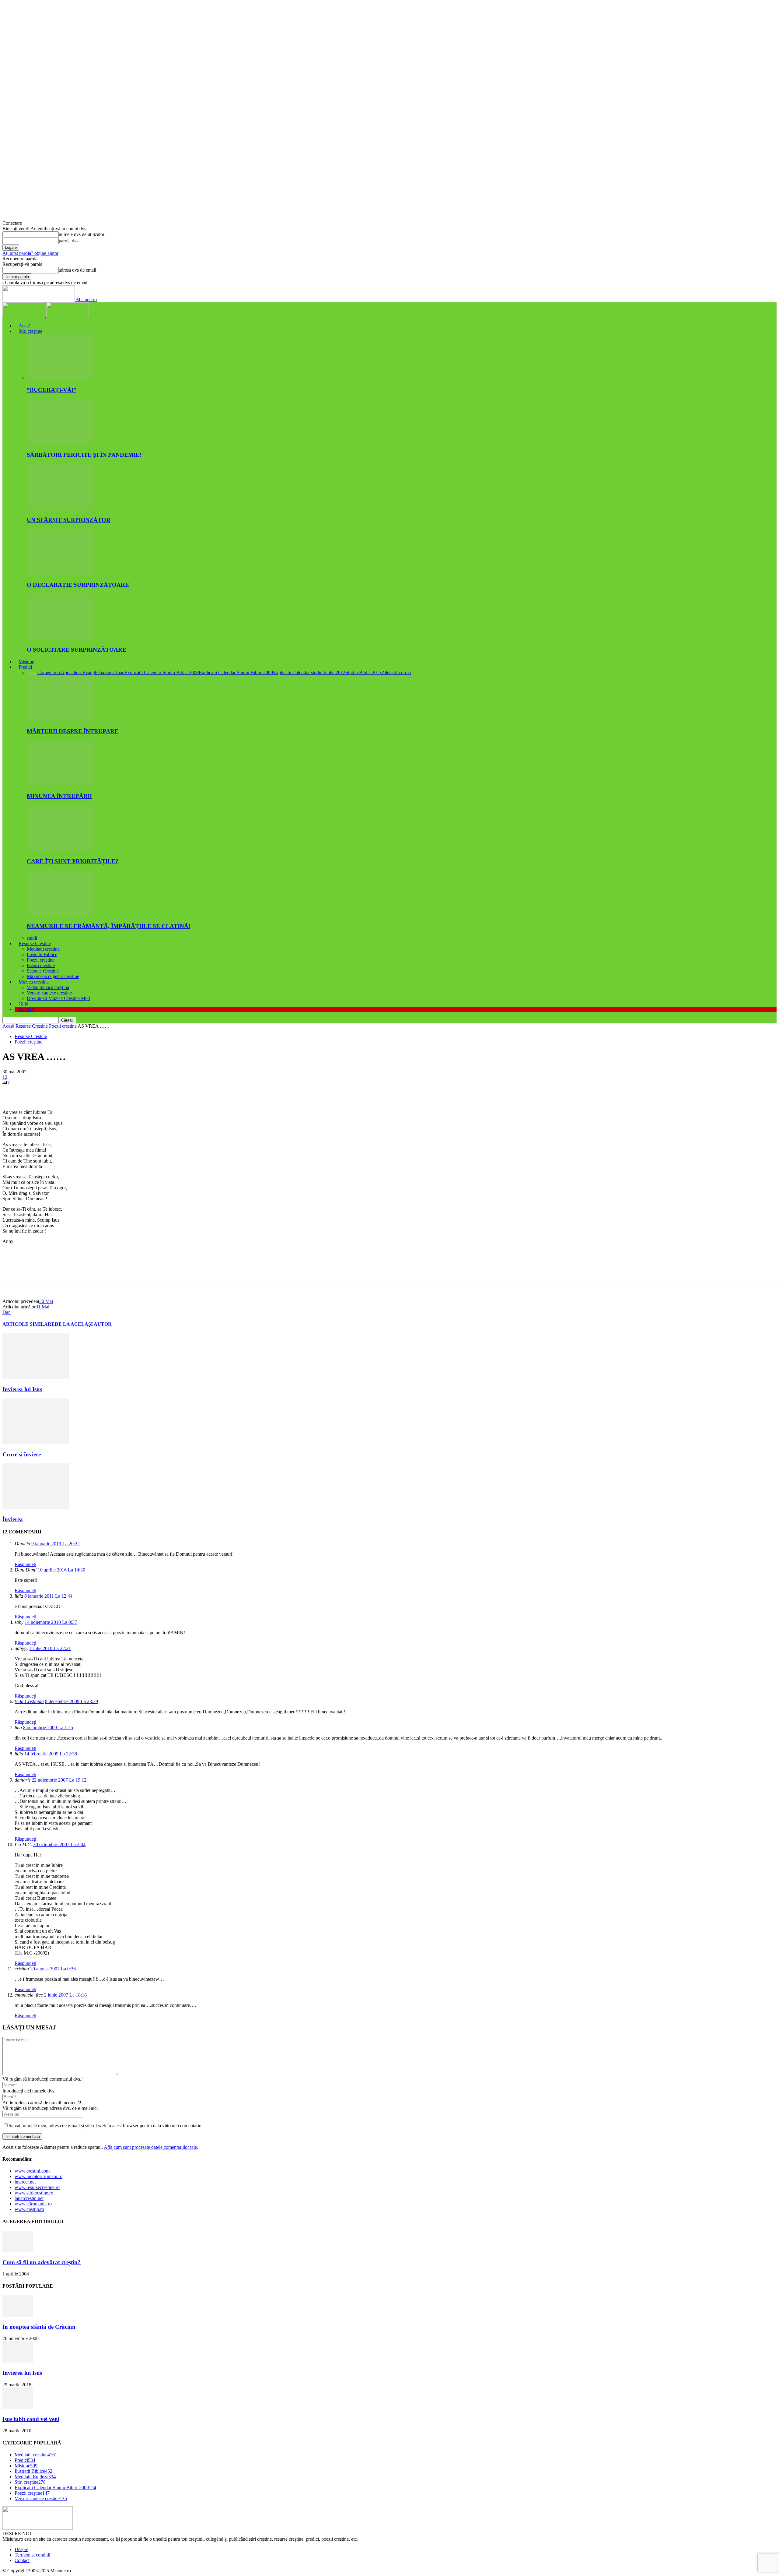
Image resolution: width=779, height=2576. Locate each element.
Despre (21, 2549)
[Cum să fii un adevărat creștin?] (18, 2250)
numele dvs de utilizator (82, 234)
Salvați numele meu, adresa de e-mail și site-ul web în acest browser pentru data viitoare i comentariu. (106, 2126)
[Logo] (24, 315)
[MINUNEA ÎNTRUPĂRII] (60, 785)
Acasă (24, 326)
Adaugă (26, 1009)
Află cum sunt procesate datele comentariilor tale (150, 2147)
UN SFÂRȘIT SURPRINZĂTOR (69, 520)
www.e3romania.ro (33, 2204)
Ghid (23, 1004)
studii (32, 938)
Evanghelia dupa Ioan (103, 672)
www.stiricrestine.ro (34, 2193)
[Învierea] (36, 1507)
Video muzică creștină (48, 987)
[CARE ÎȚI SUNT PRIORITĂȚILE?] (60, 849)
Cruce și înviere (22, 1454)
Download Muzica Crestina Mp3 (58, 998)
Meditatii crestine (43, 949)
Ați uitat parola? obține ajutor (30, 253)
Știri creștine (30, 331)
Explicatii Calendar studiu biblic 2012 (309, 672)
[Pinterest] (56, 1092)
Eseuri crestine (41, 965)
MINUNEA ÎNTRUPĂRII (59, 796)
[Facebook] (12, 1092)
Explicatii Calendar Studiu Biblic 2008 (162, 672)
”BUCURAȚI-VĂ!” (52, 390)
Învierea (13, 1519)
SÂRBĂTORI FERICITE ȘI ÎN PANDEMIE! (84, 455)
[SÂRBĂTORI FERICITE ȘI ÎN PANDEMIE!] (60, 443)
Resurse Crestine (35, 943)
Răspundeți (25, 1564)
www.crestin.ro (29, 2209)
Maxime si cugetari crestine (53, 976)
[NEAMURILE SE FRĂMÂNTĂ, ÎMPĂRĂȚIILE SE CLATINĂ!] (60, 915)
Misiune (26, 662)
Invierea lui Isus (22, 1389)
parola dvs (69, 241)
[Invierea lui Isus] (36, 1377)
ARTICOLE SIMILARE (29, 1324)
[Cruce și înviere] (36, 1443)
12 (5, 1077)
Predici (25, 667)
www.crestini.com (32, 2171)
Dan (7, 1312)
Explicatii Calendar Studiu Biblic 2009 (236, 672)
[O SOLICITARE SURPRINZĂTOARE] (60, 638)
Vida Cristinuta (29, 1701)
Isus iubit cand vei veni (31, 2419)
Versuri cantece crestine (49, 993)
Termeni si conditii (32, 2555)
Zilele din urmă (396, 672)
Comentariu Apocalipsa (60, 672)
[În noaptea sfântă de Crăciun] (18, 2315)
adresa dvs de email (77, 270)
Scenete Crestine (43, 971)
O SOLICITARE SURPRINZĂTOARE (77, 650)
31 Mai (42, 1307)
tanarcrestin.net (29, 2198)
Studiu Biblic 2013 (363, 672)
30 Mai (46, 1301)
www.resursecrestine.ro (37, 2187)
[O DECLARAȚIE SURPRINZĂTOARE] (60, 573)
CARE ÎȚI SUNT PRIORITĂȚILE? (73, 861)
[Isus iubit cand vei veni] (18, 2407)
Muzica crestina (34, 982)
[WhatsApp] (78, 1092)
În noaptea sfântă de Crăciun (39, 2327)
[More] (100, 1092)
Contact (22, 2560)
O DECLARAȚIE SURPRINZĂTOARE (78, 585)
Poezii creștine (41, 960)
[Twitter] (34, 1092)
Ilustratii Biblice (42, 954)
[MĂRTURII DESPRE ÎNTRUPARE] (60, 719)
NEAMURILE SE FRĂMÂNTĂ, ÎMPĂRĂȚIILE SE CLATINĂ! (108, 926)
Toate (32, 672)
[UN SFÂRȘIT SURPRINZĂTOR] (60, 508)
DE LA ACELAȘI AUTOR (83, 1324)
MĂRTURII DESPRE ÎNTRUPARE (73, 731)
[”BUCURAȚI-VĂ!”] (60, 378)
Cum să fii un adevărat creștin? (42, 2262)
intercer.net (25, 2182)
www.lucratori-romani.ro (38, 2176)
